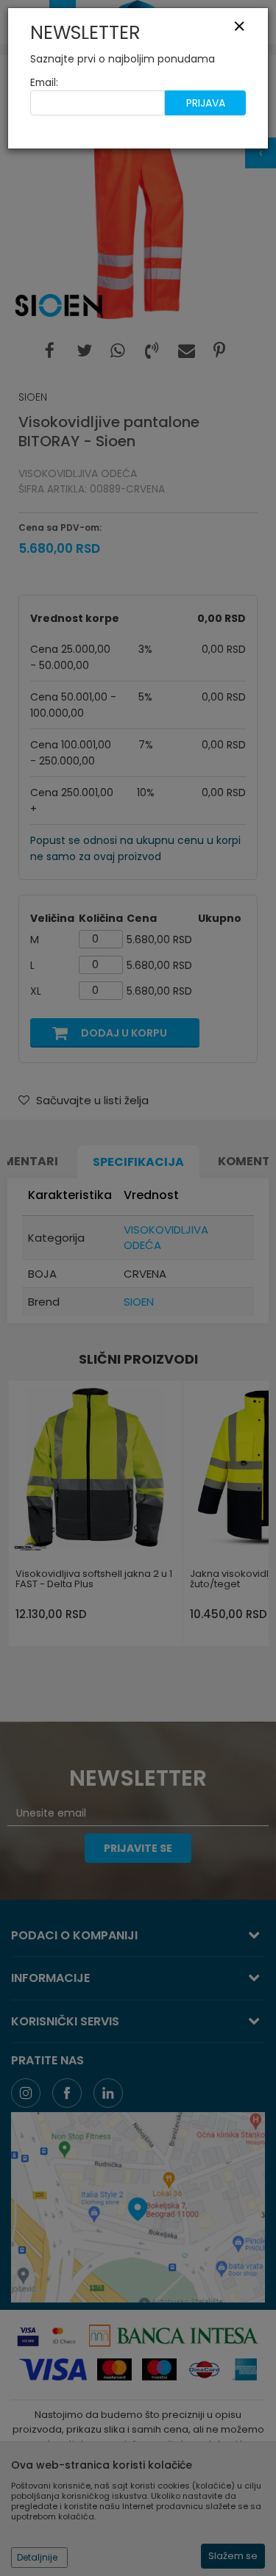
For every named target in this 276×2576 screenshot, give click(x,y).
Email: (44, 83)
